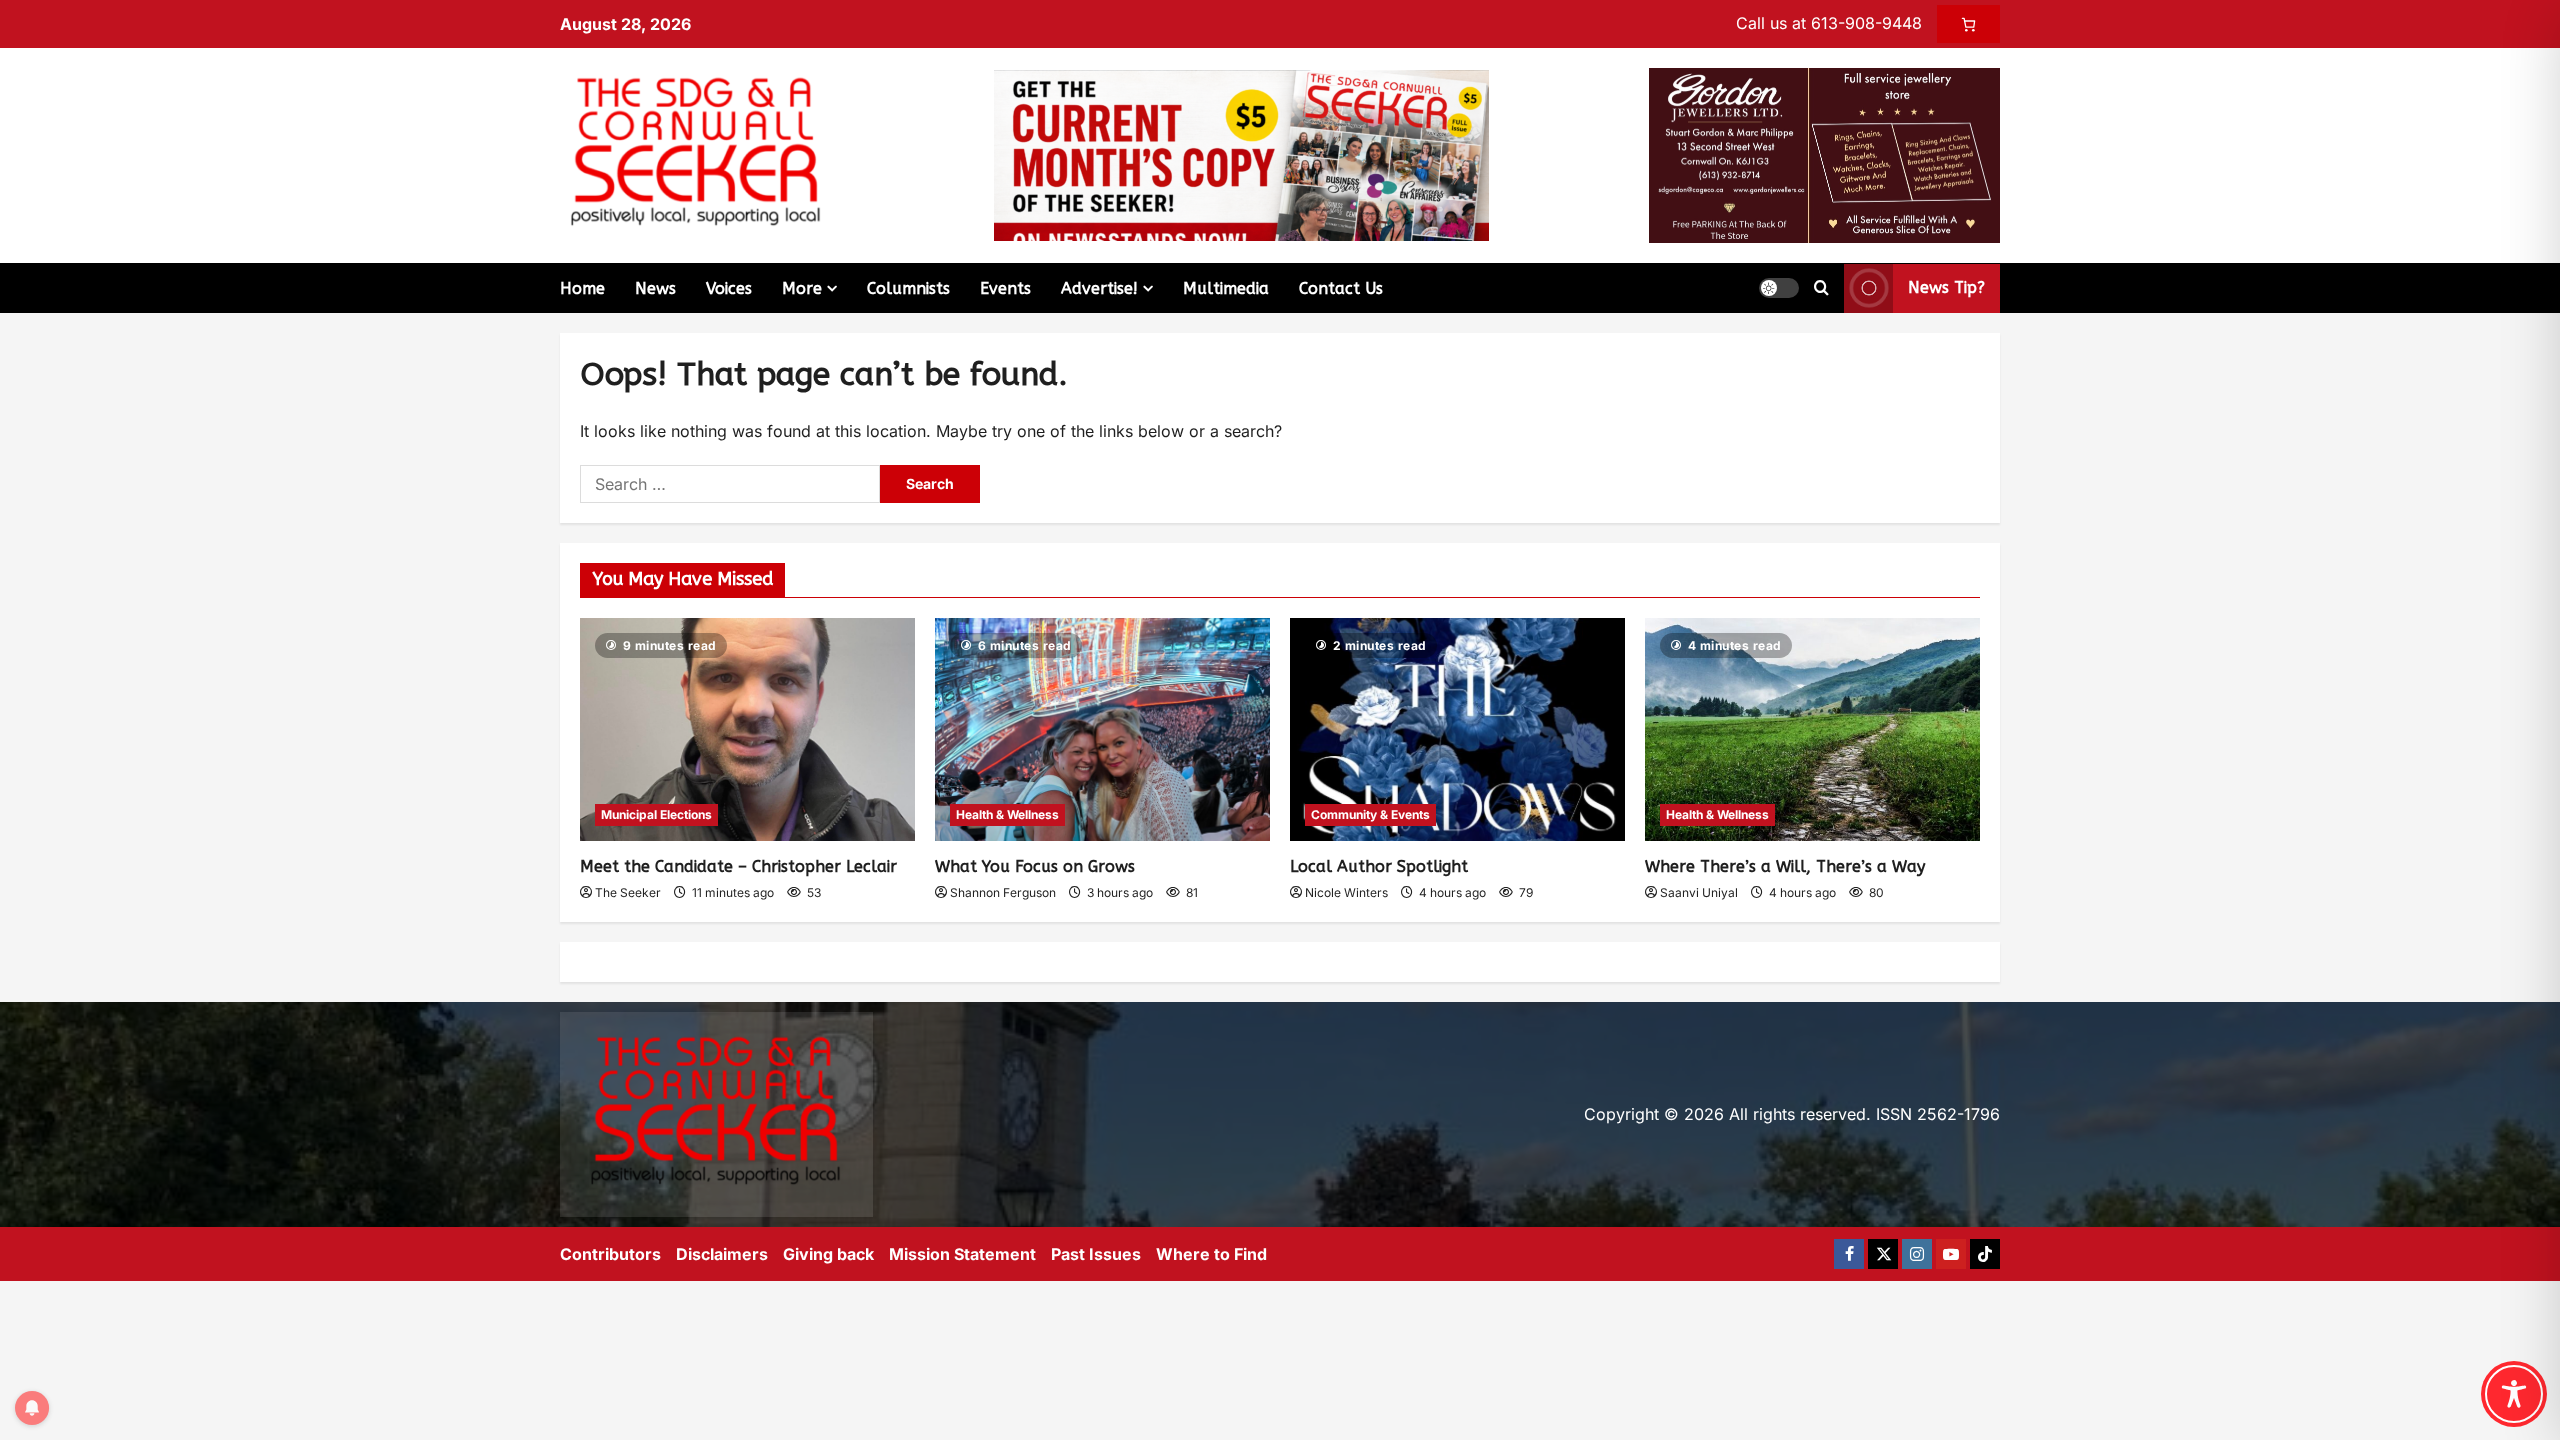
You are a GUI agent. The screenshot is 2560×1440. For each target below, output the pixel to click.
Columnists (908, 288)
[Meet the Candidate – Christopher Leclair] (747, 729)
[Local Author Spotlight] (1457, 729)
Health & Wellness (1007, 814)
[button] (1779, 288)
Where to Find (1211, 1254)
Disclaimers (722, 1254)
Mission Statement (962, 1254)
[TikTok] (1985, 1254)
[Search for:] (730, 484)
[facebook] (1849, 1254)
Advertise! (1099, 288)
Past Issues (1096, 1254)
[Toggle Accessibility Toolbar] (2514, 1394)
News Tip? (1946, 287)
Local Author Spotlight (1379, 866)
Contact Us (1341, 288)
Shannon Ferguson (1003, 892)
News (655, 288)
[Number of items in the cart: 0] (1968, 24)
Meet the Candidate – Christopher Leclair (738, 866)
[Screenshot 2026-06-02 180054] (1824, 154)
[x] (1883, 1254)
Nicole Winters (1346, 892)
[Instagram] (1917, 1254)
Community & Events (1370, 814)
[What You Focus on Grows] (1102, 729)
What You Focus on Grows (1035, 866)
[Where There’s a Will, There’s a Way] (1812, 729)
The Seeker (628, 892)
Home (582, 288)
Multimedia (1226, 288)
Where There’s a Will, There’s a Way (1785, 866)
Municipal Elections (656, 814)
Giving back (828, 1254)
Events (1005, 288)
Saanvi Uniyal (1699, 892)
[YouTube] (1951, 1254)
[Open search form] (1821, 288)
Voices (729, 288)
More (802, 288)
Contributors (610, 1254)
